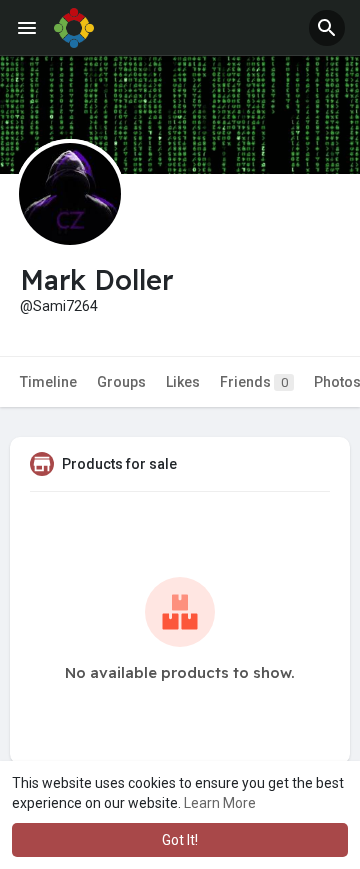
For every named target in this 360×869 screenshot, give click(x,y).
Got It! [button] (180, 840)
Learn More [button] (220, 803)
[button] (327, 28)
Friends (254, 382)
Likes (183, 382)
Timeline (48, 382)
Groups (121, 382)
